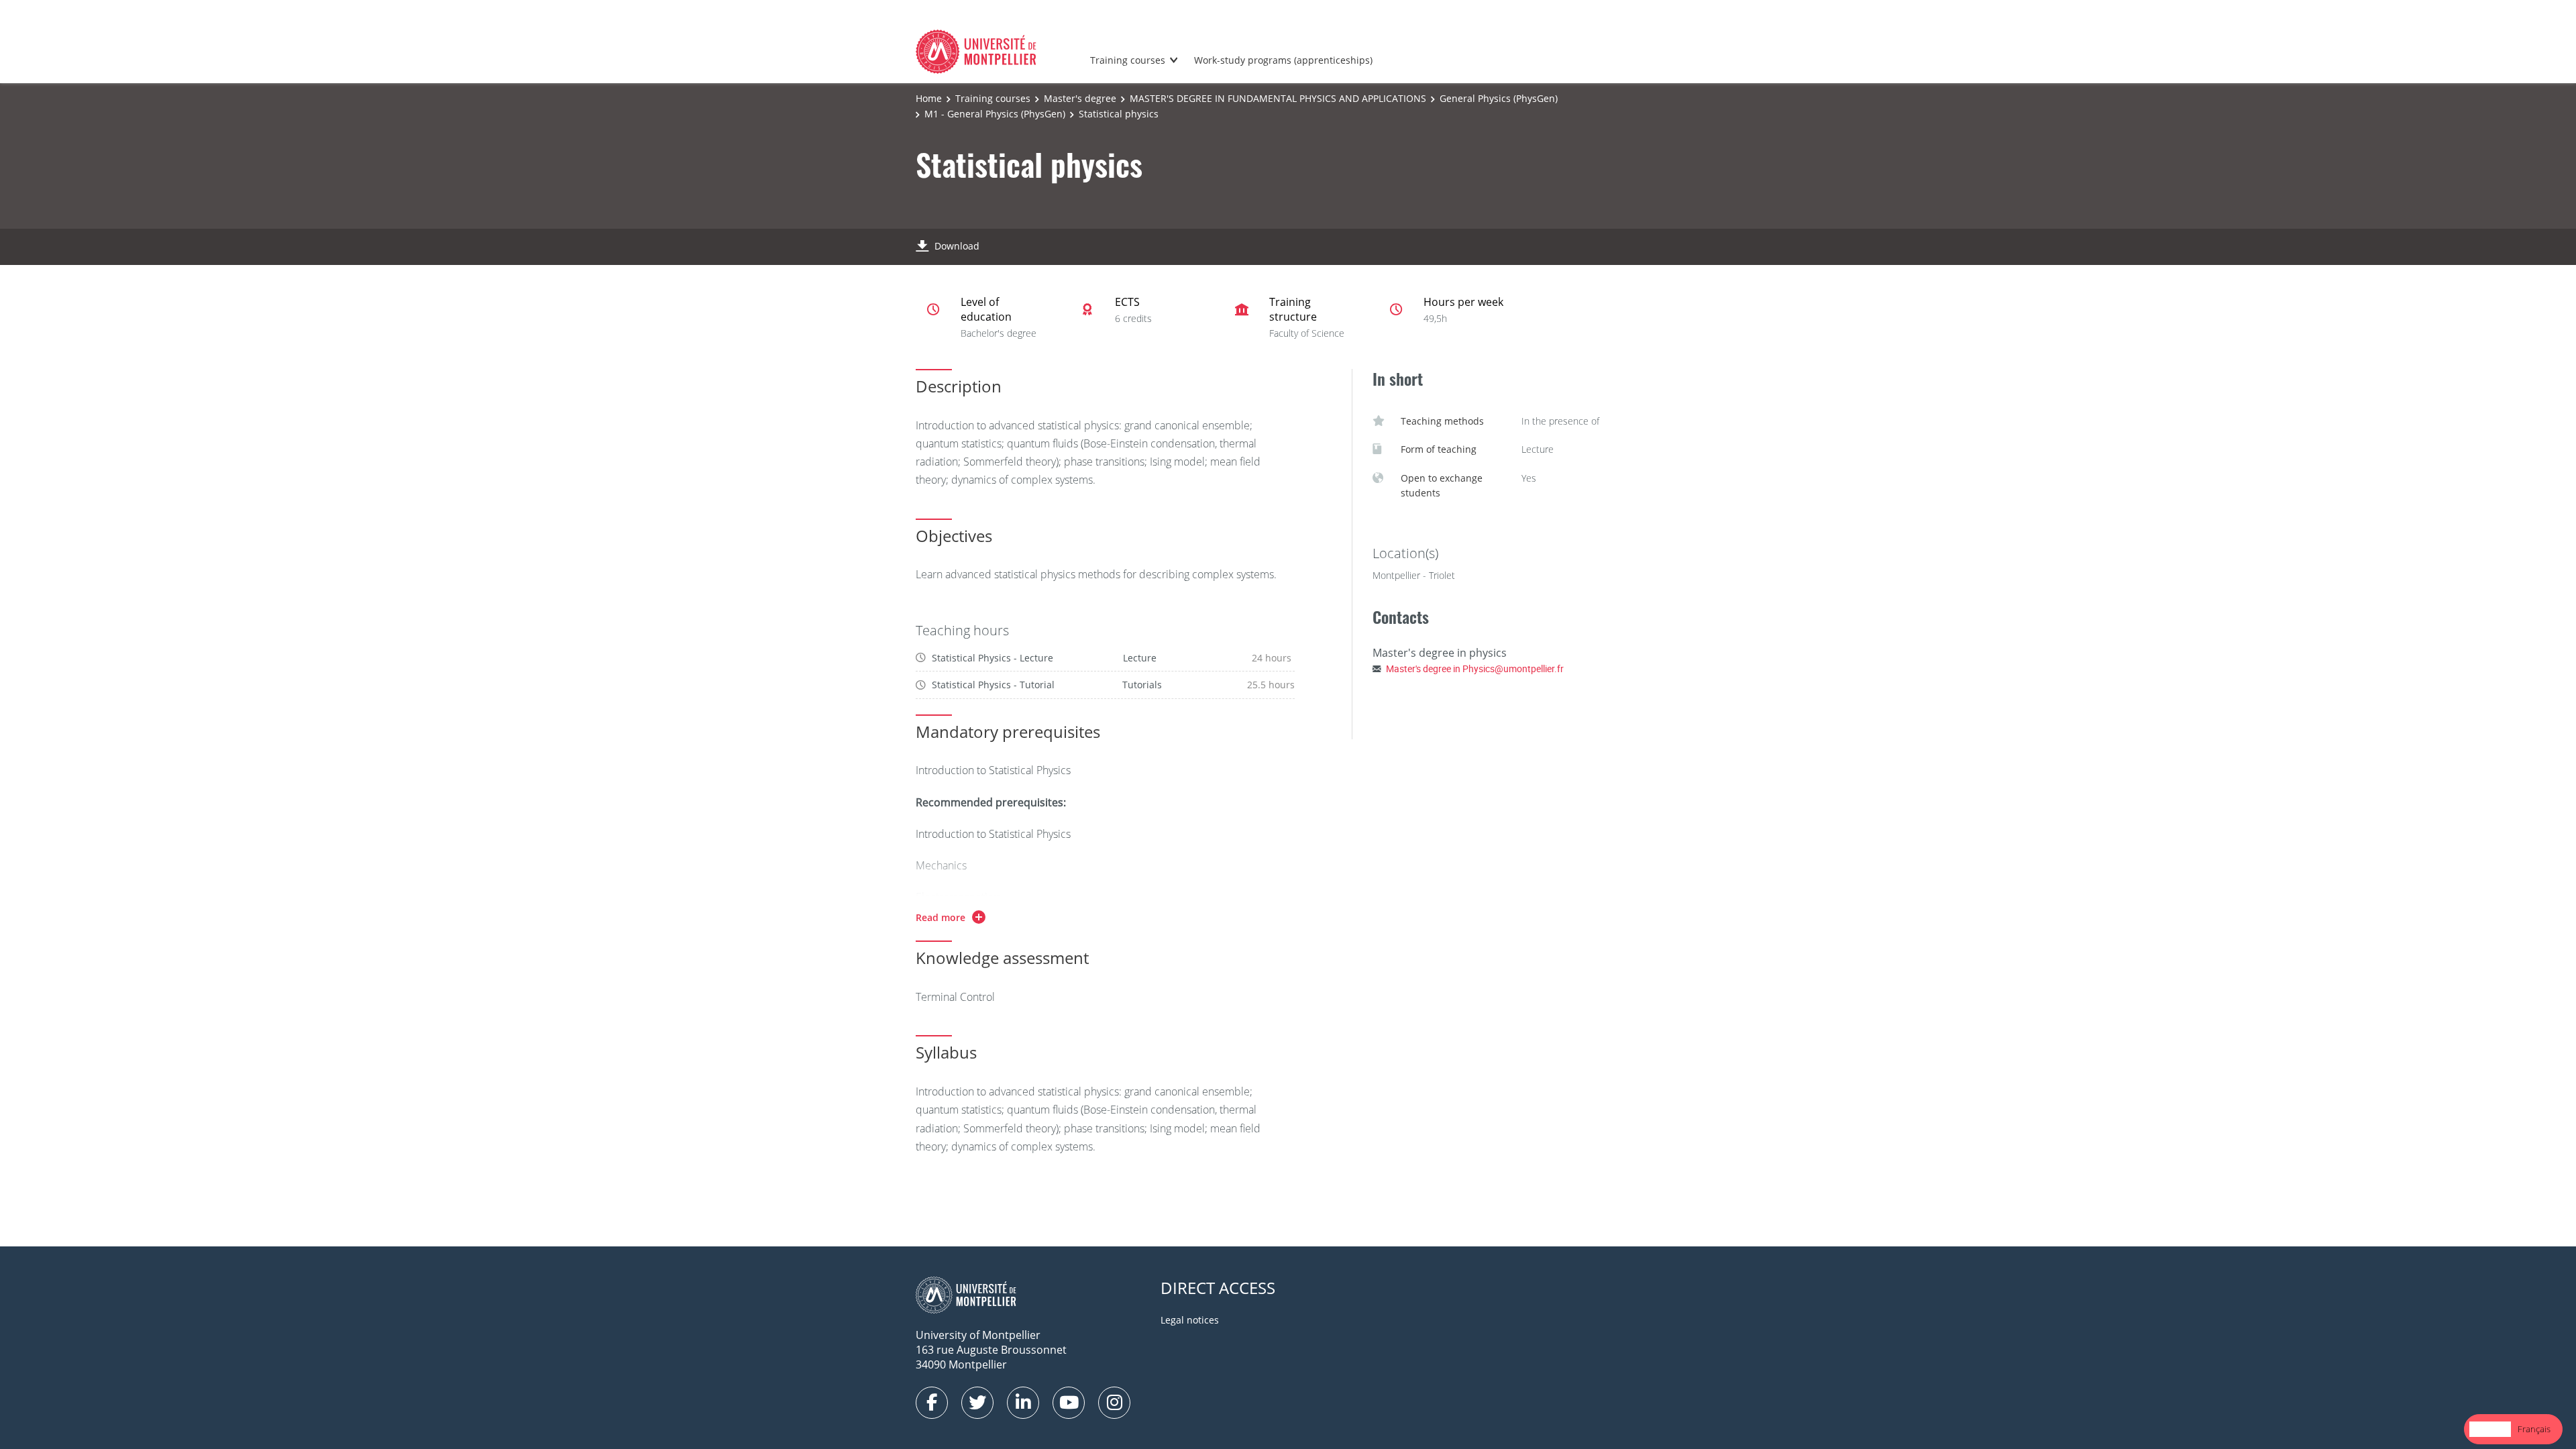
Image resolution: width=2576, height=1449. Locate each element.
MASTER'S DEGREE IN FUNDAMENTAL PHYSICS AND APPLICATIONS (1278, 98)
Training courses (1128, 60)
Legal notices (1190, 1320)
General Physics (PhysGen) (1499, 98)
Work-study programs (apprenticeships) (1283, 60)
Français (2534, 1429)
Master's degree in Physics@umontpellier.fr (1475, 668)
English (2490, 1429)
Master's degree (1080, 98)
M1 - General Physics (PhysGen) (995, 114)
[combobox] (2490, 1429)
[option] (2534, 1429)
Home (929, 98)
